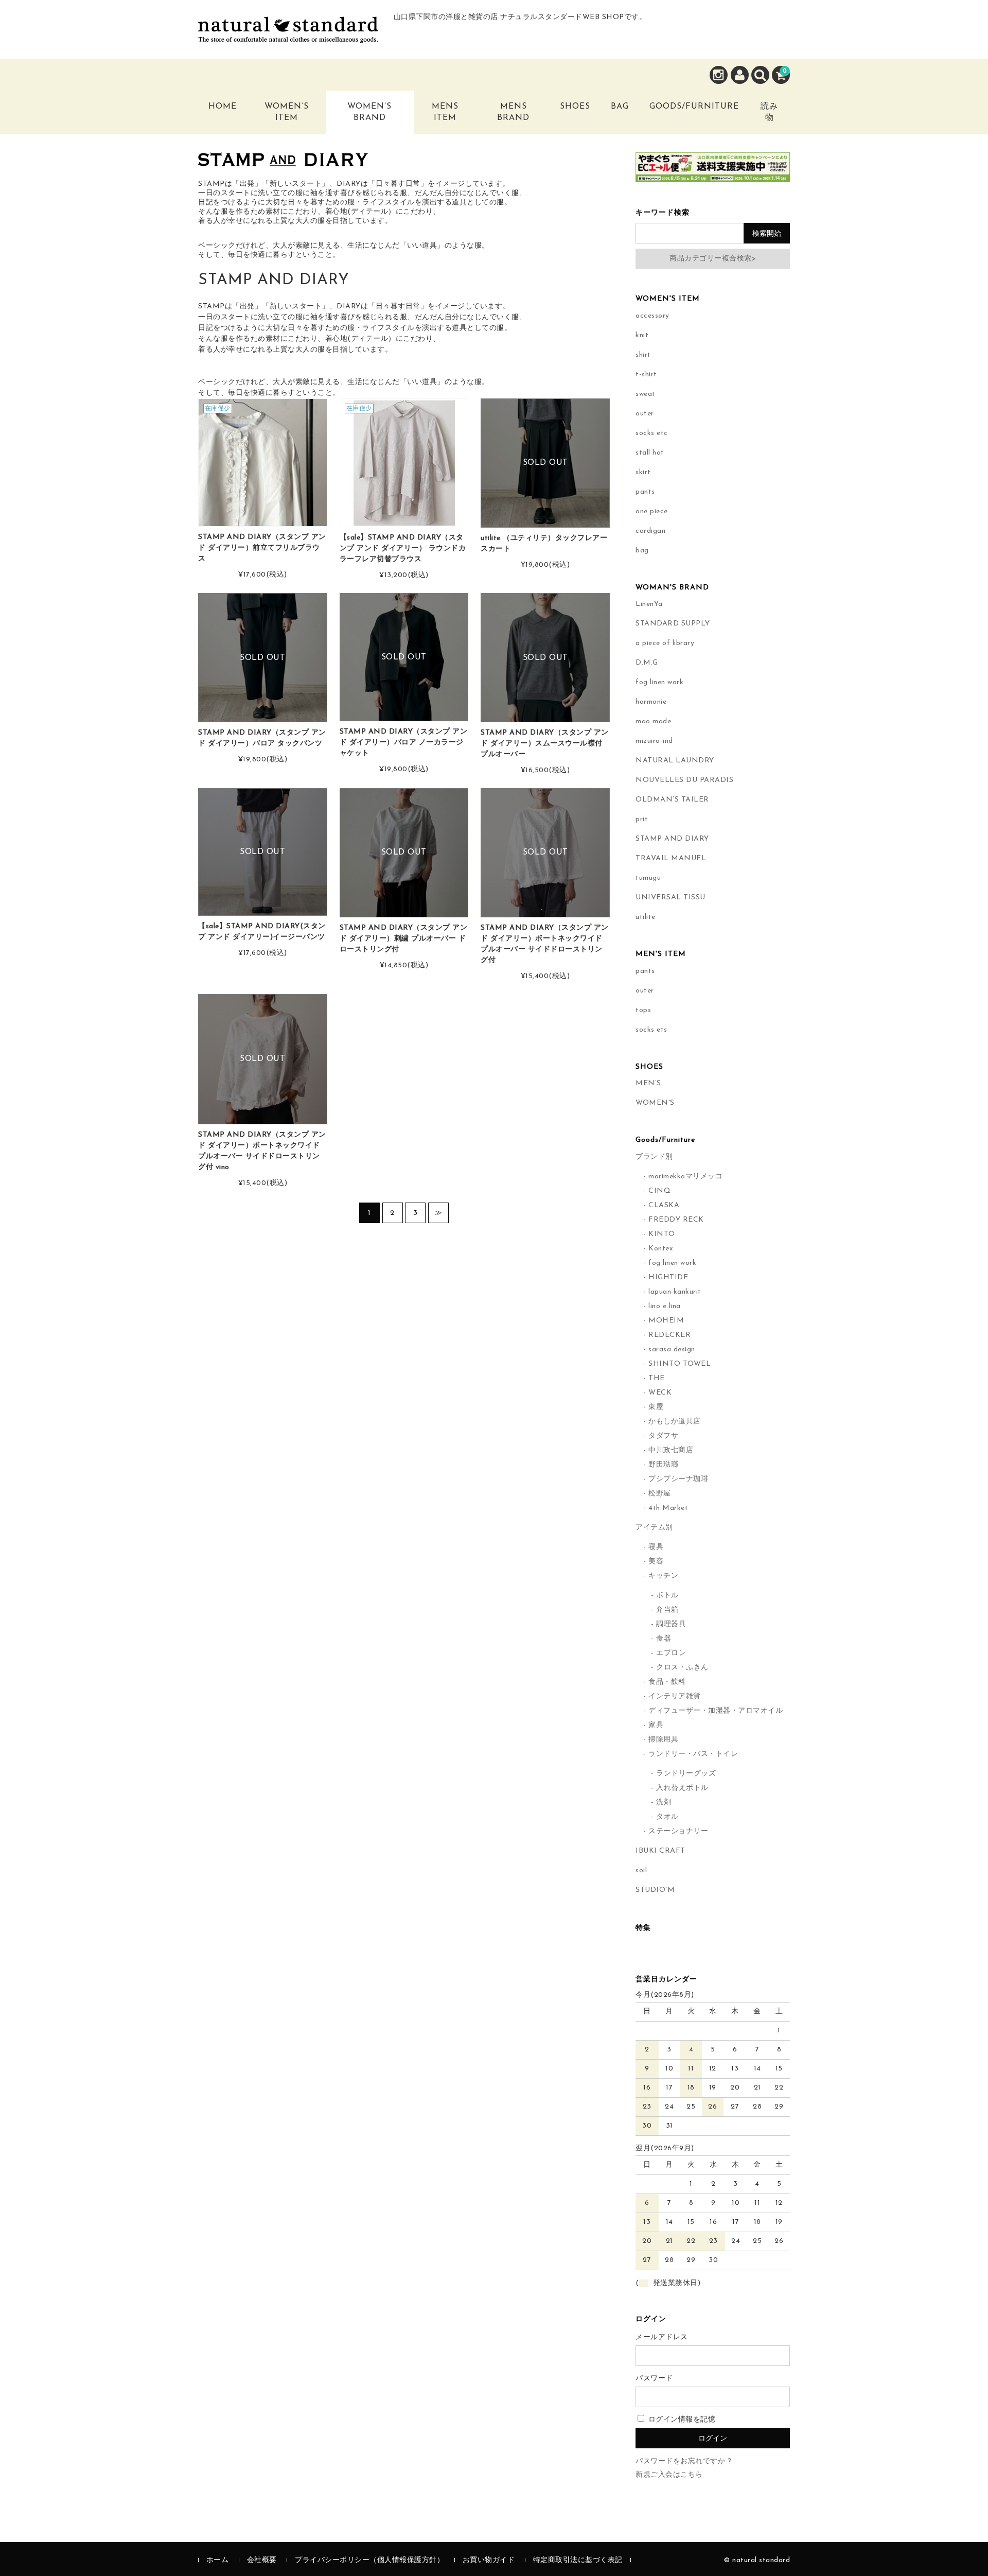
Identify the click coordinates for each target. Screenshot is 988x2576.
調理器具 (671, 1624)
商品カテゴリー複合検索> (713, 259)
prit (642, 819)
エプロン (671, 1653)
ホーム (218, 2560)
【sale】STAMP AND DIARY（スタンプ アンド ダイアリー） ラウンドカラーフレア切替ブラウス (403, 549)
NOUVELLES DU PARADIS (684, 780)
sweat (646, 394)
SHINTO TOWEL (680, 1364)
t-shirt (646, 375)
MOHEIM (666, 1321)
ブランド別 (654, 1157)
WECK (660, 1393)
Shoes (575, 107)
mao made (653, 721)
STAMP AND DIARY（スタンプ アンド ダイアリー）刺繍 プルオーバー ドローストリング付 (404, 939)
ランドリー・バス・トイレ (693, 1754)
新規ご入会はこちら (669, 2475)
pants (645, 492)
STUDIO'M (655, 1890)
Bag (620, 107)
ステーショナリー (678, 1831)
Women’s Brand (369, 112)
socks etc (652, 433)
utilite (646, 917)
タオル (667, 1817)
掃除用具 (663, 1740)
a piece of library (665, 643)
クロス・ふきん (682, 1668)
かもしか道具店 (675, 1422)
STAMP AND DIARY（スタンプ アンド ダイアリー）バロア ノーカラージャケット (404, 743)
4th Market (668, 1508)
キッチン (663, 1576)
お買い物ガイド (489, 2560)
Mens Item (445, 112)
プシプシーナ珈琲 (678, 1479)
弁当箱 (667, 1610)
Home (223, 107)
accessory (652, 316)
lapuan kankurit (675, 1292)
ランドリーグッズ (686, 1774)
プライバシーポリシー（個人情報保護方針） (369, 2560)
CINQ (659, 1191)
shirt (643, 355)
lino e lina (665, 1306)
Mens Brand (513, 112)
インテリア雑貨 (675, 1696)
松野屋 (660, 1494)
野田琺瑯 (663, 1465)
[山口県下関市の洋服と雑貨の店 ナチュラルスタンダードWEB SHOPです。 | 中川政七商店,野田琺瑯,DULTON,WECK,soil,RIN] (288, 35)
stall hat (650, 453)
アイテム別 (654, 1528)
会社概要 (262, 2560)
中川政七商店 (671, 1450)
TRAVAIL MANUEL (671, 858)
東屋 (656, 1407)
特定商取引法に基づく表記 (578, 2560)
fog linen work (659, 682)
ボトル (667, 1596)
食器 (664, 1639)
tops (643, 1010)
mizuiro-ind (654, 741)
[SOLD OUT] (545, 522)
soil (641, 1870)
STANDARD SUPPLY (673, 624)
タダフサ (663, 1436)
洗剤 (664, 1803)
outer (645, 414)
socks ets (651, 1030)
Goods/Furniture (694, 107)
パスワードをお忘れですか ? (683, 2461)
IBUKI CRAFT (660, 1851)
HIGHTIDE (668, 1277)
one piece (652, 511)
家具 (656, 1725)
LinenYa (649, 604)
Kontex (661, 1249)
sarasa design (672, 1350)
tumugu (648, 878)
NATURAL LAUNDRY (675, 761)
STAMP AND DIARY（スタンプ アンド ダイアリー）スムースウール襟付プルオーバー (545, 744)
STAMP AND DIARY (672, 839)
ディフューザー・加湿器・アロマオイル (716, 1711)
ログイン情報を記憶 (681, 2420)
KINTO (662, 1234)
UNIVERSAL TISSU (671, 898)
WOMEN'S (655, 1103)
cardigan (650, 531)
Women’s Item (287, 112)
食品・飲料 (667, 1682)
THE (657, 1378)
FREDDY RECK (676, 1220)
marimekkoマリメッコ (685, 1177)
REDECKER (669, 1335)
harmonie (651, 702)
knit (642, 335)
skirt (643, 472)
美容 (656, 1562)
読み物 (769, 112)
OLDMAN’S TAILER (672, 800)
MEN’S (648, 1083)
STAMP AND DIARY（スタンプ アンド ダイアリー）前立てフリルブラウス (262, 548)
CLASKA (664, 1205)
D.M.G (647, 663)
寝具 (656, 1547)
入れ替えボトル (682, 1788)
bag (642, 551)
